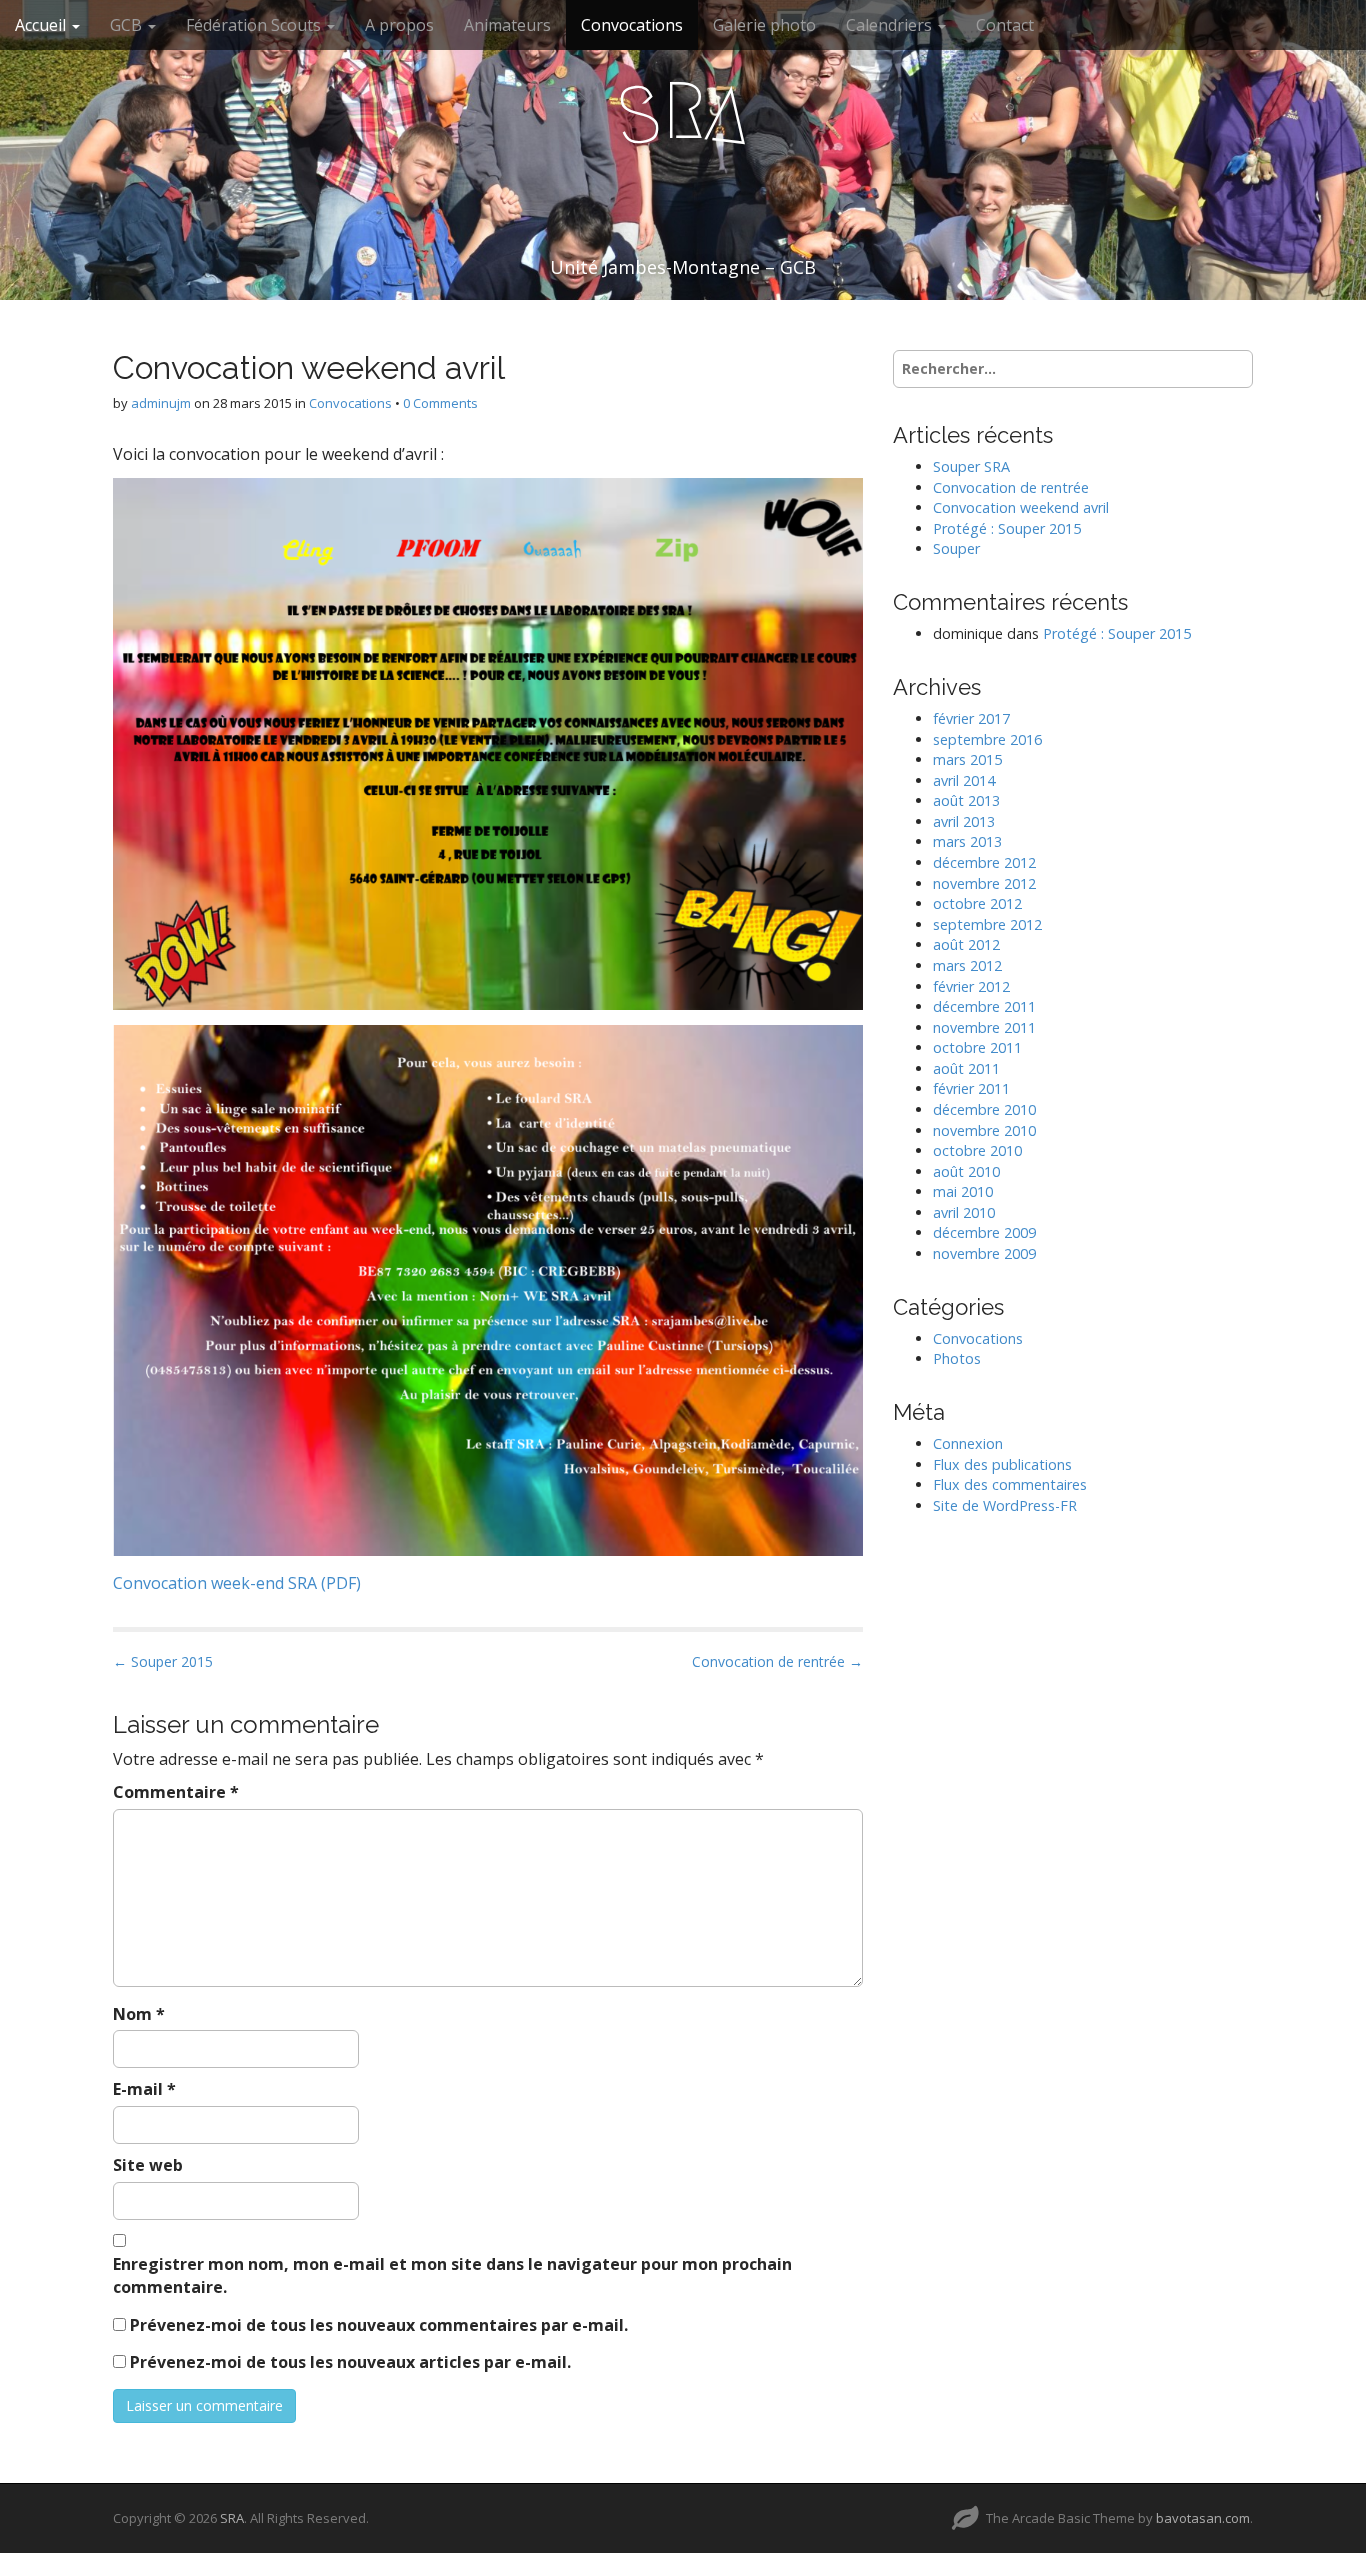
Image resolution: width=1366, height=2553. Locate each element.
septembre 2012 (987, 924)
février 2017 (971, 718)
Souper (956, 548)
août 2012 (966, 944)
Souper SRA (971, 466)
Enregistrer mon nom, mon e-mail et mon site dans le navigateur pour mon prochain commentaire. (452, 2275)
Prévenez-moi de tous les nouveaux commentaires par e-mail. (379, 2325)
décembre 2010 (984, 1109)
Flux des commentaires (1010, 1484)
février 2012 (971, 986)
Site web (148, 2165)
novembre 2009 (984, 1253)
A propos (399, 25)
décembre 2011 (984, 1006)
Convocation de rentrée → (777, 1661)
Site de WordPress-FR (1005, 1505)
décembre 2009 (984, 1232)
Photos (957, 1358)
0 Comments (440, 403)
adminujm (161, 403)
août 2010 (966, 1171)
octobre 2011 (977, 1047)
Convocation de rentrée (1011, 487)
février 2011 (971, 1088)
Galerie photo (764, 25)
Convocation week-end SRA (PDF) (237, 1583)
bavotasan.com (1203, 2518)
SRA (232, 2518)
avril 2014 (964, 780)
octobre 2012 (977, 903)
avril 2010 (964, 1212)
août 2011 (966, 1068)
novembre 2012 (984, 883)
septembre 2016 (987, 739)
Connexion (968, 1443)
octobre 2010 (977, 1150)
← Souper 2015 (163, 1661)
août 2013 (966, 800)
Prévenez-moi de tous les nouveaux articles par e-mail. (350, 2362)
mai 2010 (963, 1191)
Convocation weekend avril (1021, 507)
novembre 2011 (984, 1027)
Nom (139, 2014)
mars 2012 (967, 965)
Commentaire (176, 1792)
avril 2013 (964, 821)
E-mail (144, 2089)
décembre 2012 (984, 862)
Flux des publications (1002, 1464)
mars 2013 (967, 841)
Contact (1005, 25)
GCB (128, 25)
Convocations (632, 25)
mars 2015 (967, 759)
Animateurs (507, 25)
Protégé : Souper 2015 (1007, 528)
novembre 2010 (984, 1130)
